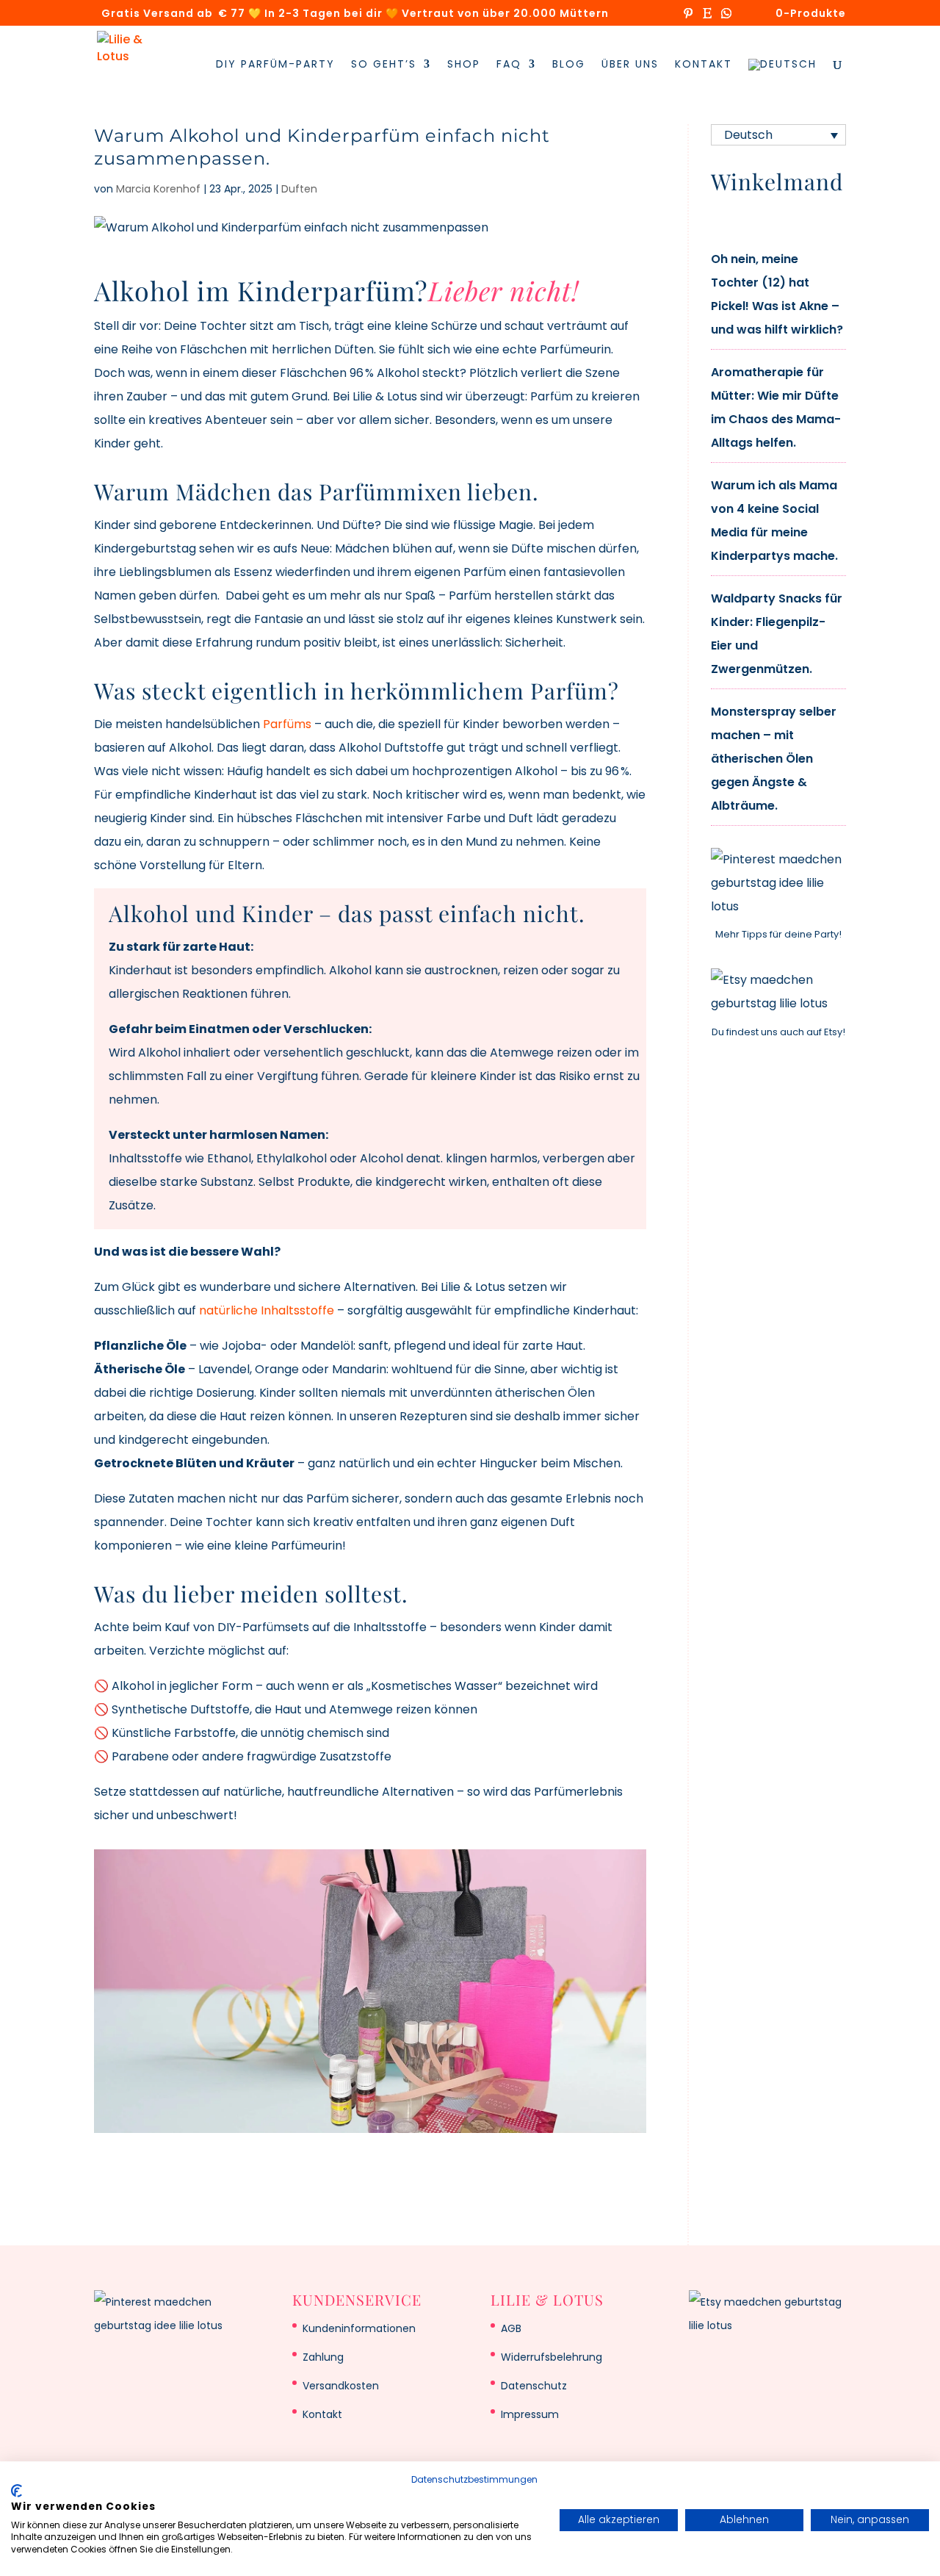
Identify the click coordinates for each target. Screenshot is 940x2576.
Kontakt (704, 65)
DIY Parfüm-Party (275, 65)
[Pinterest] (688, 17)
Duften (299, 189)
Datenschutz (534, 2386)
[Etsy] (707, 17)
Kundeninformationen (359, 2328)
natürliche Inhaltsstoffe (267, 1310)
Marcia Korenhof (158, 189)
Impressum (530, 2414)
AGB (511, 2328)
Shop (464, 65)
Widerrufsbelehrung (552, 2357)
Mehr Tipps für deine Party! (778, 934)
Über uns (630, 65)
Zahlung (323, 2357)
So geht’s (384, 65)
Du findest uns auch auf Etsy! (778, 1032)
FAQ (509, 65)
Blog (569, 65)
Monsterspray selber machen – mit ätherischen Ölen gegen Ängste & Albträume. (774, 759)
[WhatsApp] (726, 17)
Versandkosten (341, 2386)
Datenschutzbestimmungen (474, 2479)
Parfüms (287, 724)
